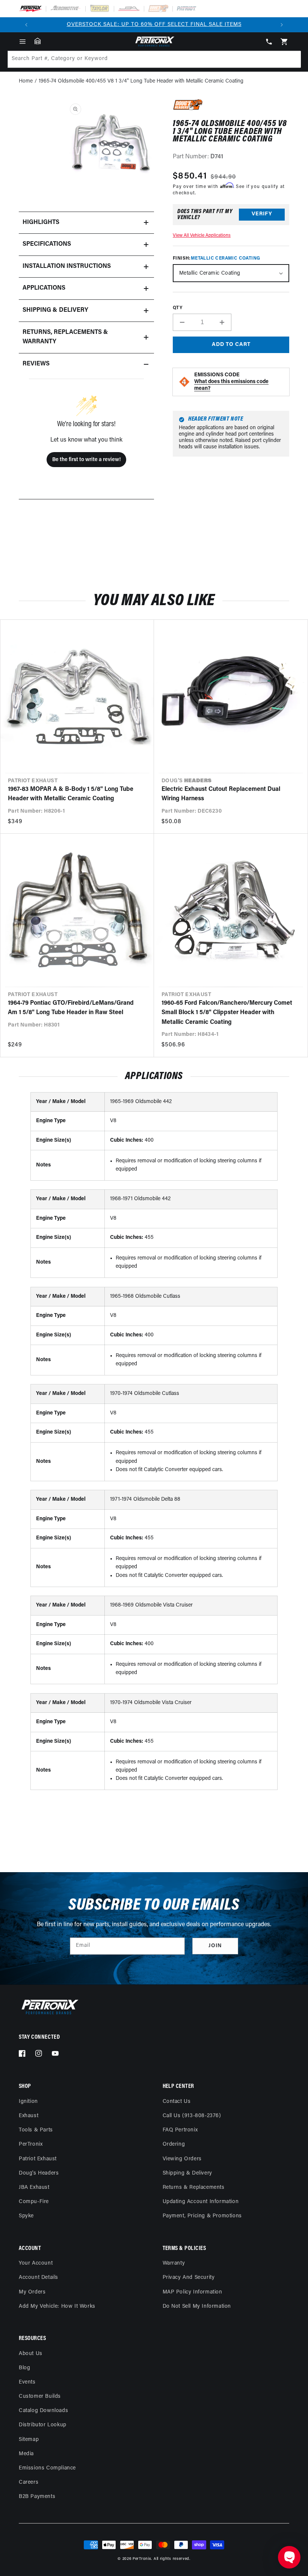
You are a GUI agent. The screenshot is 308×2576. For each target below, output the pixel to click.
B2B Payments (37, 2497)
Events (27, 2382)
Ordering (174, 2144)
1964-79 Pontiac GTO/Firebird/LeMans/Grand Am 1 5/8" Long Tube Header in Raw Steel (71, 1008)
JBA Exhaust (34, 2187)
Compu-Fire (34, 2202)
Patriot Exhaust (38, 2159)
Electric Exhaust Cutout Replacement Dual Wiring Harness (221, 794)
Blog (24, 2368)
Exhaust (29, 2116)
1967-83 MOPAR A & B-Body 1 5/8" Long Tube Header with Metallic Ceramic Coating (71, 794)
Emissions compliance (47, 2468)
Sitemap (29, 2440)
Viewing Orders (182, 2159)
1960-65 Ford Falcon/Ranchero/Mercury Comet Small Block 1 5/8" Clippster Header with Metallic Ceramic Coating (227, 1013)
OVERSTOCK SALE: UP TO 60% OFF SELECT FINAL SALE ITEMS (154, 25)
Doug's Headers (39, 2173)
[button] (23, 42)
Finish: (216, 259)
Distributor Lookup (43, 2425)
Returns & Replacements (194, 2187)
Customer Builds (40, 2396)
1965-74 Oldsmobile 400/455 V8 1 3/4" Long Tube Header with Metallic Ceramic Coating (141, 81)
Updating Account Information (201, 2202)
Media (26, 2454)
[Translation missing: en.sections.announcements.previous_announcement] (26, 25)
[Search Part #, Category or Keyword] (292, 59)
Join (215, 1946)
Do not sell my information (197, 2306)
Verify (262, 214)
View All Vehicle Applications (202, 236)
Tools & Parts (36, 2130)
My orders (32, 2292)
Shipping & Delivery (187, 2173)
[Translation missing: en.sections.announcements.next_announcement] (282, 25)
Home (26, 81)
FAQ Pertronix (180, 2130)
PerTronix (31, 2144)
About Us (31, 2354)
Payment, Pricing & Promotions (202, 2216)
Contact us (177, 2102)
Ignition (28, 2102)
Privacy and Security (189, 2278)
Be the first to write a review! (86, 460)
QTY (177, 308)
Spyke (26, 2216)
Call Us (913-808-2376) (192, 2116)
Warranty (174, 2263)
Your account (36, 2263)
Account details (38, 2278)
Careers (29, 2482)
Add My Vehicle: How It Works (57, 2306)
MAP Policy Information (192, 2292)
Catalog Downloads (43, 2411)
